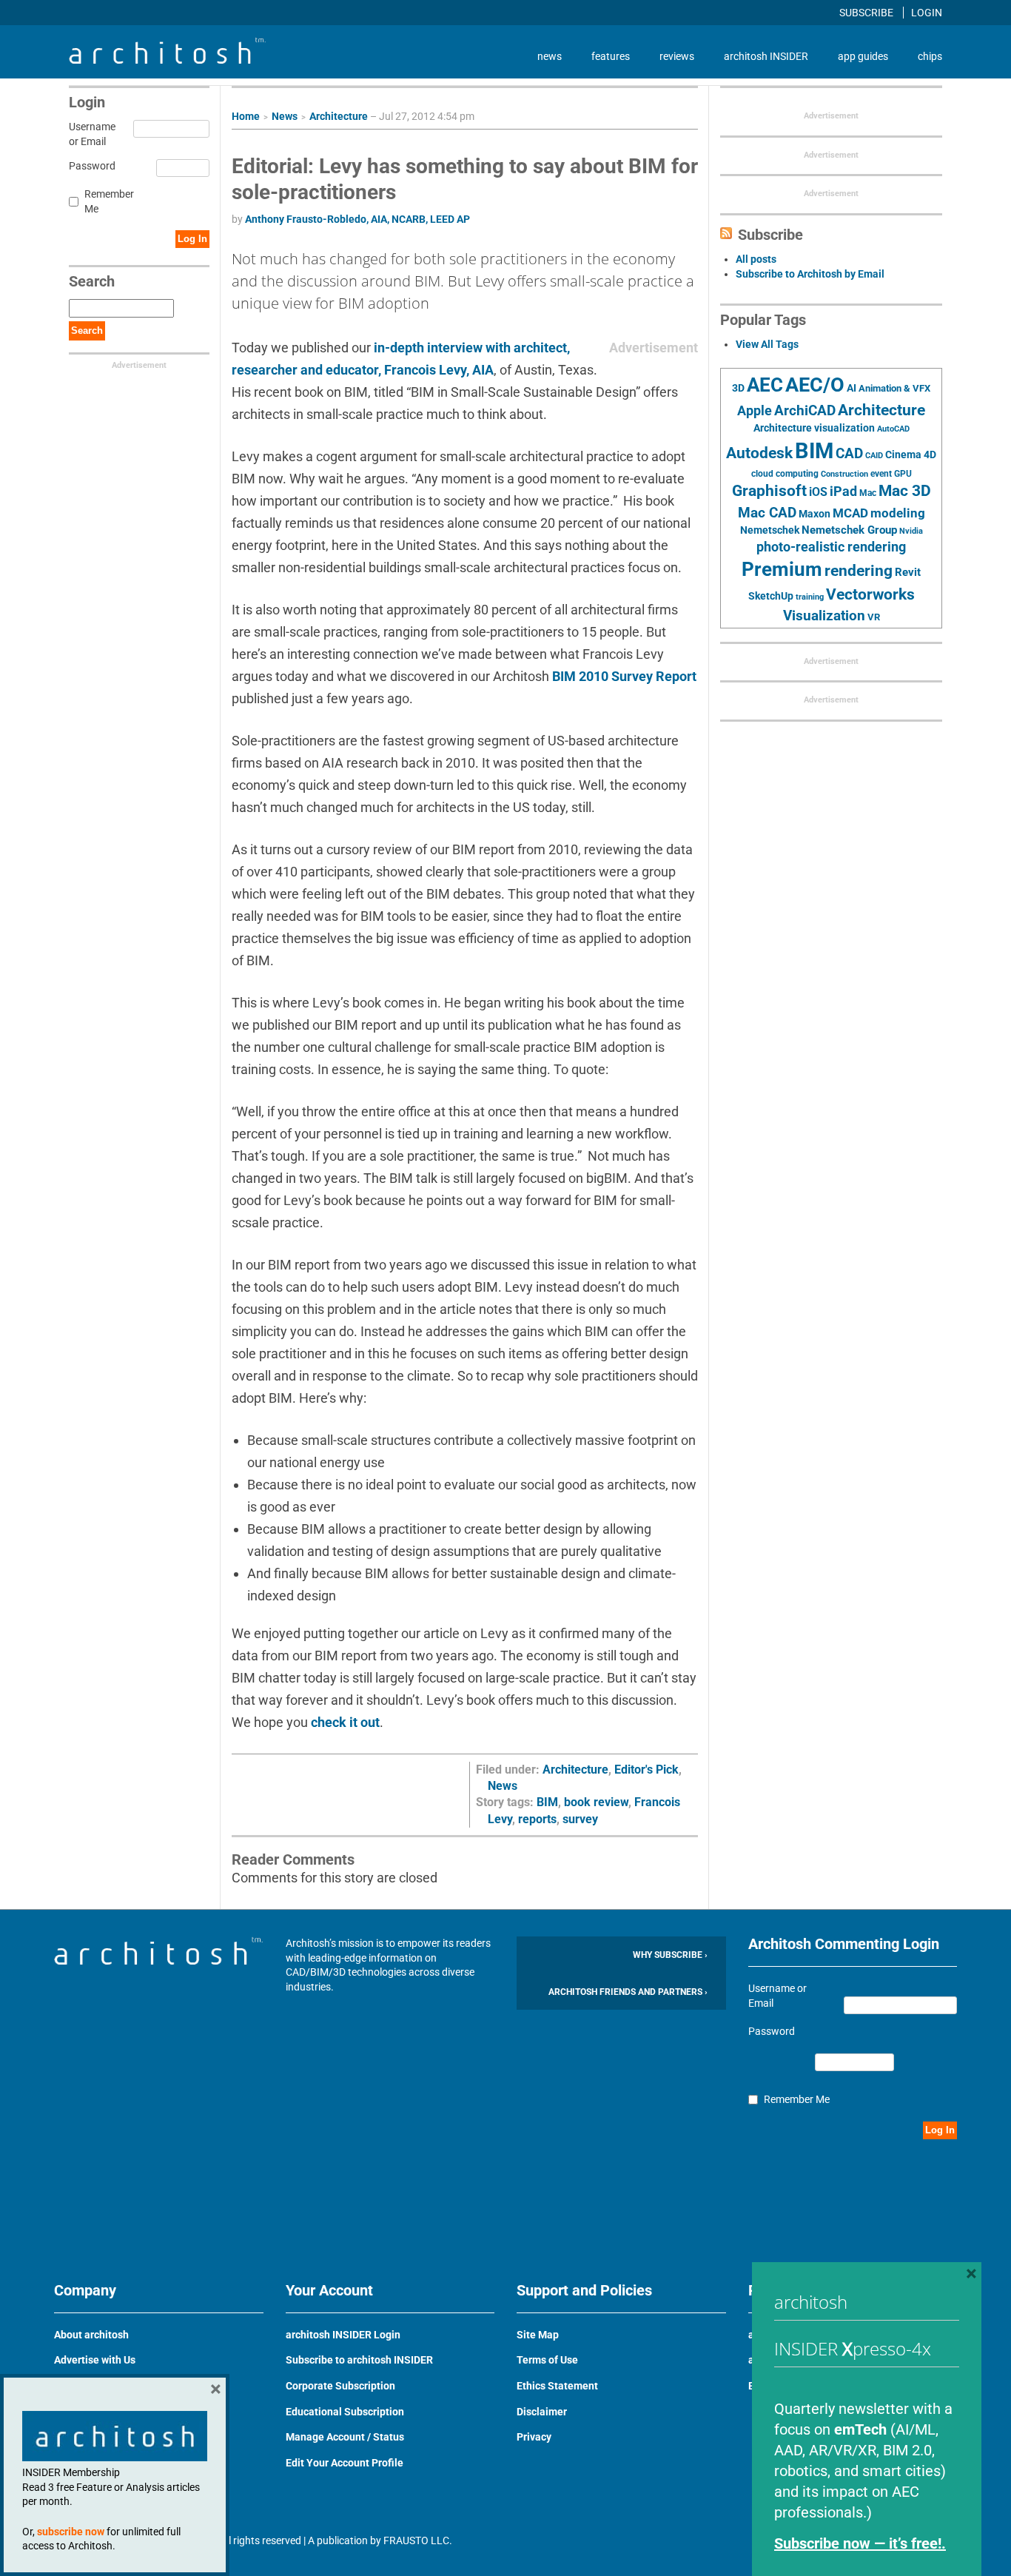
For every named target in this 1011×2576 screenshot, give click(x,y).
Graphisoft (769, 491)
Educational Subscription (345, 2412)
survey (580, 1819)
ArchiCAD (805, 410)
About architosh (91, 2335)
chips (930, 56)
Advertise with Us (95, 2360)
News (285, 116)
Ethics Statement (557, 2386)
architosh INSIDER (766, 56)
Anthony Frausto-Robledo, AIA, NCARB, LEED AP (357, 219)
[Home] (167, 60)
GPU (903, 474)
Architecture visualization (814, 428)
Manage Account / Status (345, 2437)
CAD (849, 454)
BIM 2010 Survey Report (624, 676)
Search (87, 331)
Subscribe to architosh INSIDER (359, 2360)
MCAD (850, 513)
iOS (818, 492)
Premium (782, 569)
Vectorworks (870, 594)
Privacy (534, 2437)
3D (738, 388)
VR (874, 617)
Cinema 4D (911, 455)
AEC (765, 385)
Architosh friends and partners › (628, 1992)
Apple (755, 411)
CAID (874, 456)
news (550, 56)
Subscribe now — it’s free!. (860, 2543)
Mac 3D (905, 491)
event (881, 474)
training (810, 597)
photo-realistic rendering (831, 547)
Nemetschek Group (849, 530)
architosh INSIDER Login (343, 2335)
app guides (863, 56)
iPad (843, 492)
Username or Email (90, 134)
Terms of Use (547, 2360)
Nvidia (911, 531)
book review (596, 1802)
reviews (677, 56)
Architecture (339, 116)
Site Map (538, 2335)
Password (90, 166)
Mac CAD (767, 513)
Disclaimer (542, 2412)
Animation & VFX (894, 388)
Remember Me (109, 201)
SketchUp (771, 596)
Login (927, 13)
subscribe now (71, 2532)
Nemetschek (770, 530)
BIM (547, 1802)
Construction (844, 474)
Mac (868, 493)
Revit (908, 572)
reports (537, 1819)
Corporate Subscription (340, 2386)
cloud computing (785, 474)
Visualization (824, 616)
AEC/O (815, 385)
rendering (859, 571)
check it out (345, 1722)
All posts (756, 259)
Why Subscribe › (670, 1955)
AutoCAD (893, 429)
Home (246, 116)
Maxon (814, 514)
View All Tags (767, 344)
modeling (898, 513)
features (611, 56)
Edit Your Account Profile (345, 2463)
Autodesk (759, 453)
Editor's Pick (646, 1770)
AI (852, 388)
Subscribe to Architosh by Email (810, 274)
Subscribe (867, 13)
